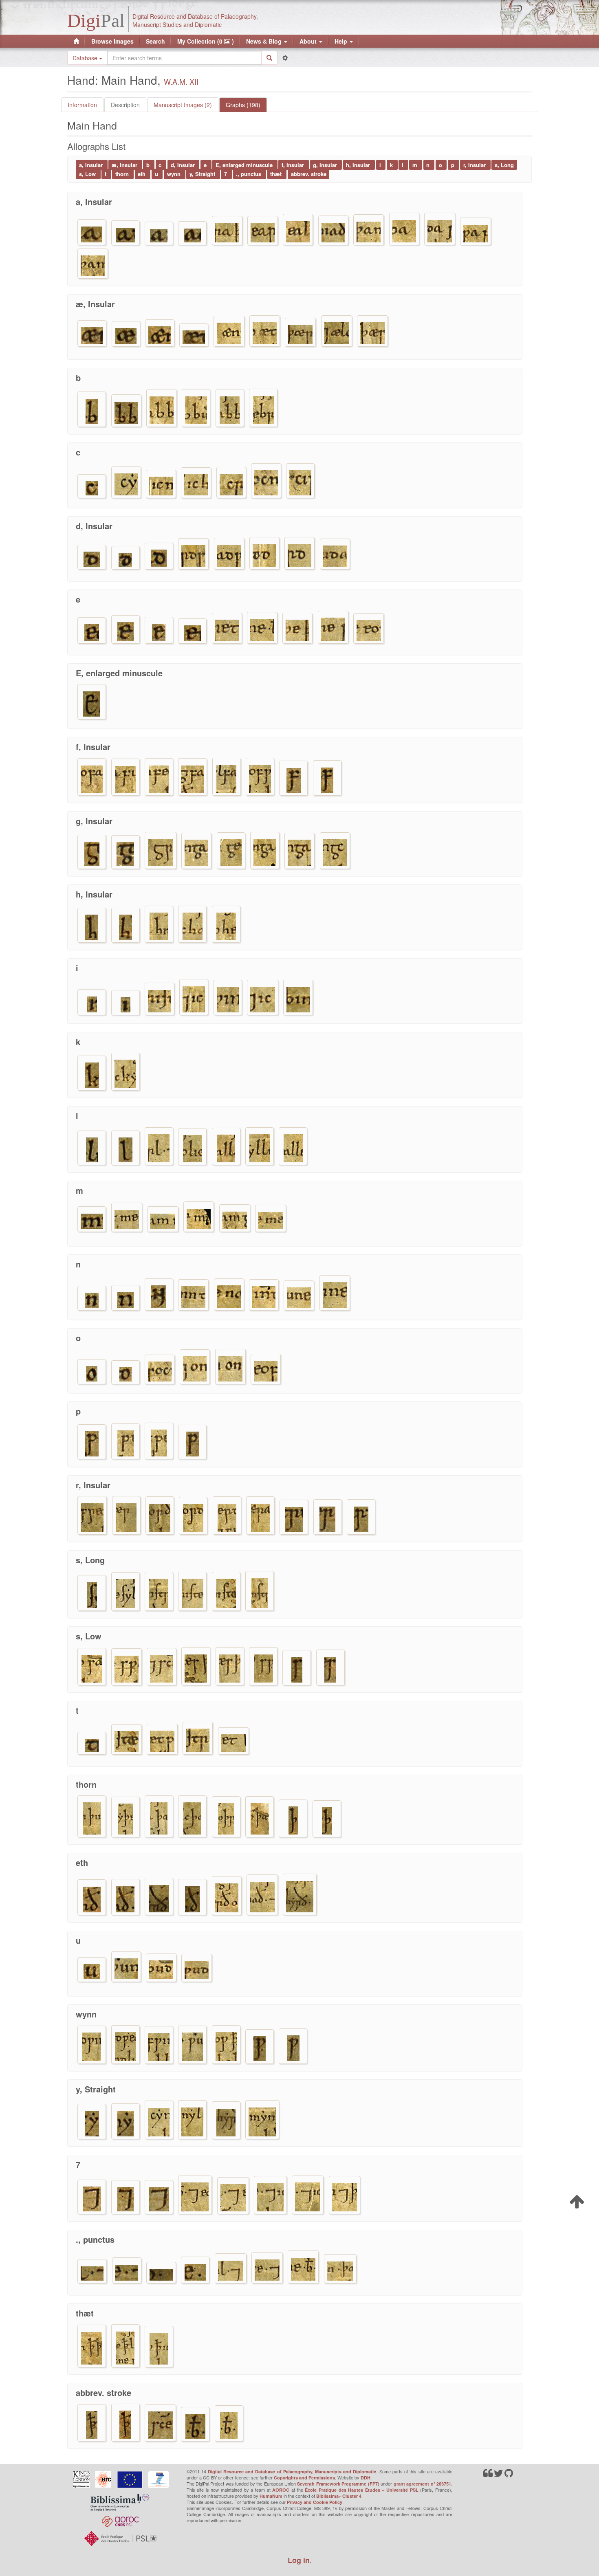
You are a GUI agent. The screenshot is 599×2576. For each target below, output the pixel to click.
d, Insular (184, 165)
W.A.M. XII (181, 81)
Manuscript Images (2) (183, 105)
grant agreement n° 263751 (422, 2484)
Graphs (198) (243, 105)
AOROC (281, 2490)
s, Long (504, 165)
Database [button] (86, 58)
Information (82, 105)
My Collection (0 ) (206, 41)
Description (125, 105)
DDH (366, 2478)
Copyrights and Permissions (304, 2478)
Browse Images (112, 41)
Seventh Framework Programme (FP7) (338, 2484)
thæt (277, 174)
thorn (123, 174)
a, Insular (92, 165)
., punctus (249, 174)
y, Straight (203, 174)
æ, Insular (125, 165)
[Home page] (76, 41)
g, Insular (326, 165)
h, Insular (359, 165)
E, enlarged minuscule (245, 165)
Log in (299, 2560)
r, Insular (475, 165)
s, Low (88, 174)
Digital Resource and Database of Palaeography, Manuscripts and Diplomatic (292, 2472)
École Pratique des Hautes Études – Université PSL (362, 2490)
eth (142, 174)
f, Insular (294, 165)
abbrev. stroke (309, 174)
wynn (175, 174)
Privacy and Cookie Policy (315, 2502)
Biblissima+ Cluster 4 (339, 2496)
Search (155, 41)
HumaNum (271, 2496)
